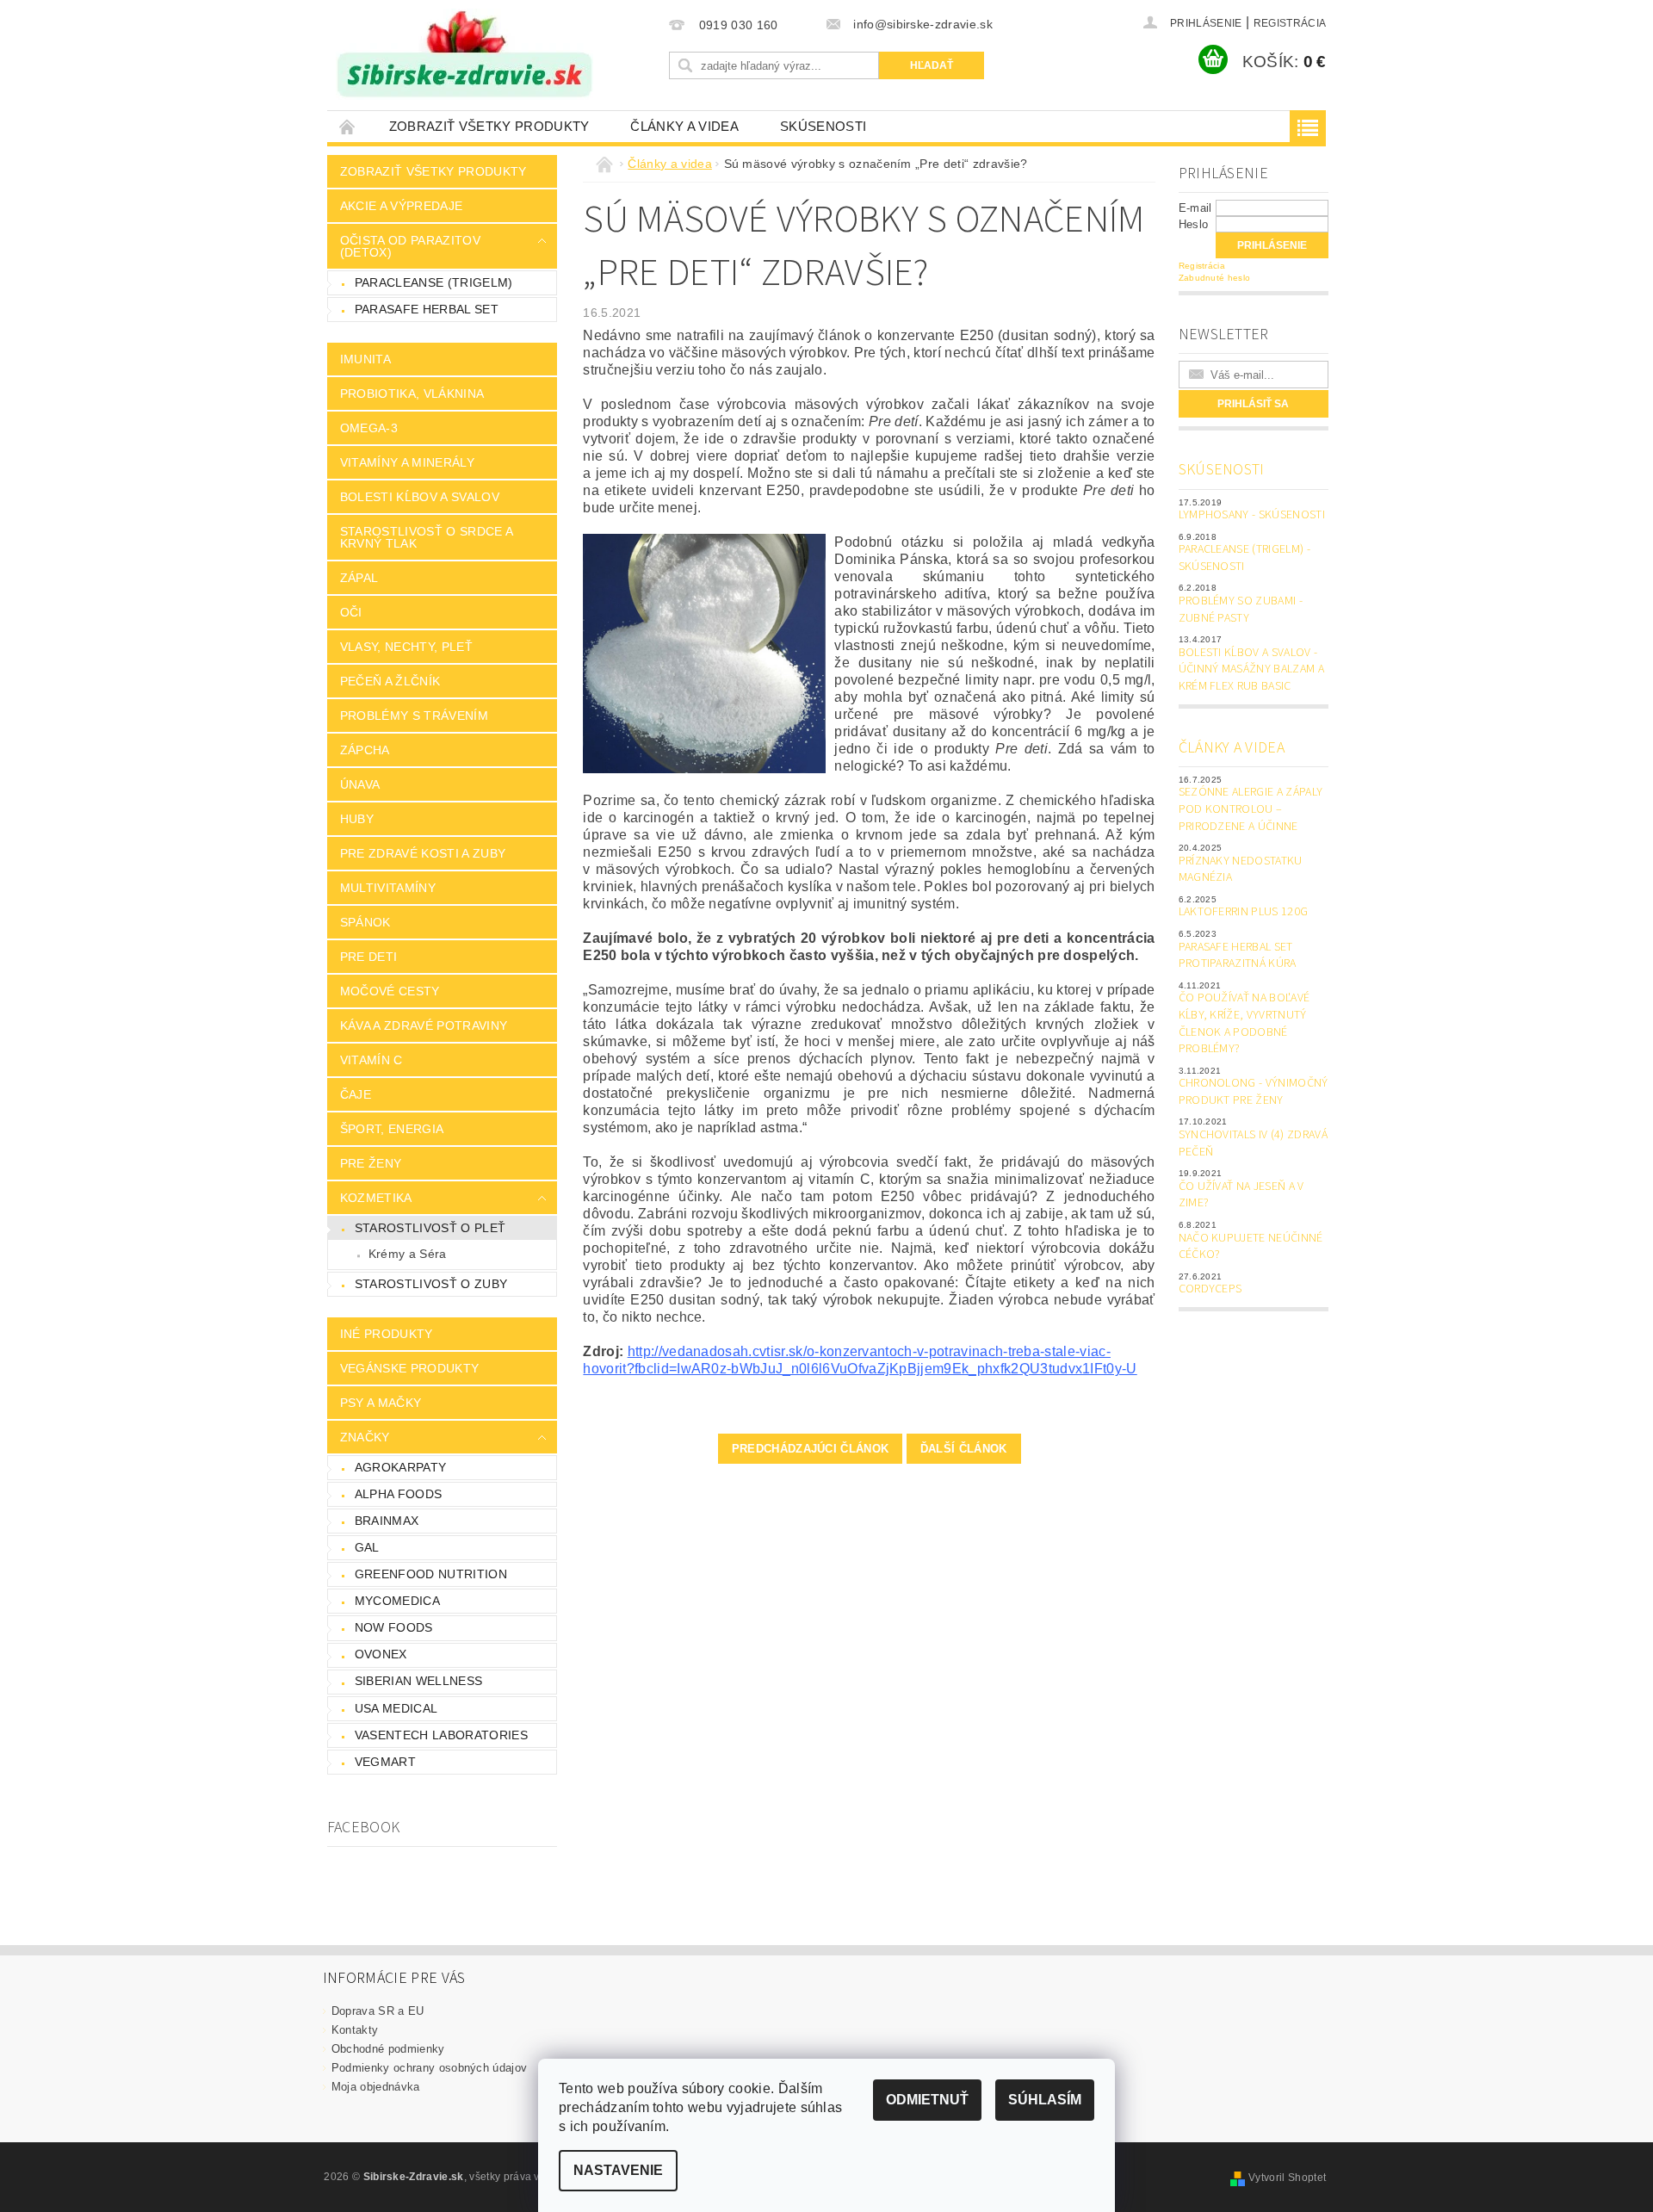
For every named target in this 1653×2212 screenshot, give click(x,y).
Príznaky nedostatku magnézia (1241, 870)
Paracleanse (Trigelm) (434, 282)
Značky (365, 1437)
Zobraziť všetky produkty (489, 126)
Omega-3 (369, 428)
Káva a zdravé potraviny (424, 1025)
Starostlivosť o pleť (430, 1228)
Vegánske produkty (409, 1368)
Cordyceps (1210, 1289)
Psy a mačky (381, 1403)
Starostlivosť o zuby (431, 1284)
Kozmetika (376, 1198)
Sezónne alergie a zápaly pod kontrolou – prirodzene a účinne (1251, 809)
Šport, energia (392, 1129)
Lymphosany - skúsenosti (1252, 515)
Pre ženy (371, 1163)
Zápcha (365, 750)
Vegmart (385, 1762)
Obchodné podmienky (388, 2049)
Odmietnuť (927, 2100)
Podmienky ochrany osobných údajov (430, 2068)
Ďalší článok (964, 1449)
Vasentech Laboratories (441, 1735)
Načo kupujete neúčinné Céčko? (1251, 1247)
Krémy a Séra (408, 1254)
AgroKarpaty (401, 1467)
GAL (367, 1547)
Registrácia (1290, 23)
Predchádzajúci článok (811, 1449)
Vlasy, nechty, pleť (406, 647)
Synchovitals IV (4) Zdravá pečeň (1253, 1143)
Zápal (359, 578)
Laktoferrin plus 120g (1244, 912)
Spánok (365, 922)
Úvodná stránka (348, 126)
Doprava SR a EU (378, 2011)
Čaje (356, 1094)
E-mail (1195, 208)
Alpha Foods (399, 1494)
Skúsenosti (823, 126)
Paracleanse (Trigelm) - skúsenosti (1244, 558)
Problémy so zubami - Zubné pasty (1241, 610)
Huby (357, 819)
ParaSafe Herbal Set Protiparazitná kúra (1238, 956)
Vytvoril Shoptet (1287, 2178)
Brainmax (387, 1521)
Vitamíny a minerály (407, 462)
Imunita (365, 359)
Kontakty (355, 2030)
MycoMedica (397, 1601)
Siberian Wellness (418, 1681)
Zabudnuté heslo (1215, 278)
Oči (351, 612)
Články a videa (684, 126)
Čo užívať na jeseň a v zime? (1241, 1195)
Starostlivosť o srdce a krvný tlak (427, 537)
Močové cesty (390, 991)
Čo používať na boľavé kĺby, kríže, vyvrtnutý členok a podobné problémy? (1244, 1023)
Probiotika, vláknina (412, 393)
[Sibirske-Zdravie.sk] (464, 54)
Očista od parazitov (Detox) (410, 246)
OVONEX (381, 1654)
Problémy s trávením (414, 716)
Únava (360, 784)
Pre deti (369, 957)
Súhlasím (1045, 2100)
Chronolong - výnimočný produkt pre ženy (1254, 1092)
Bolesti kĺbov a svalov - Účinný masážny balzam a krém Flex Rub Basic (1251, 669)
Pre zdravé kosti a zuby (423, 853)
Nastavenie (618, 2170)
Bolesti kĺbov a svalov (420, 497)
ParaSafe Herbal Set (427, 309)
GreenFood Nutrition (431, 1574)
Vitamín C (371, 1060)
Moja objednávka (376, 2087)
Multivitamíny (388, 888)
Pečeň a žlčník (390, 681)
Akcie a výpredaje (401, 206)
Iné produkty (387, 1334)
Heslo (1194, 224)
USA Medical (396, 1708)
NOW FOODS (394, 1627)
